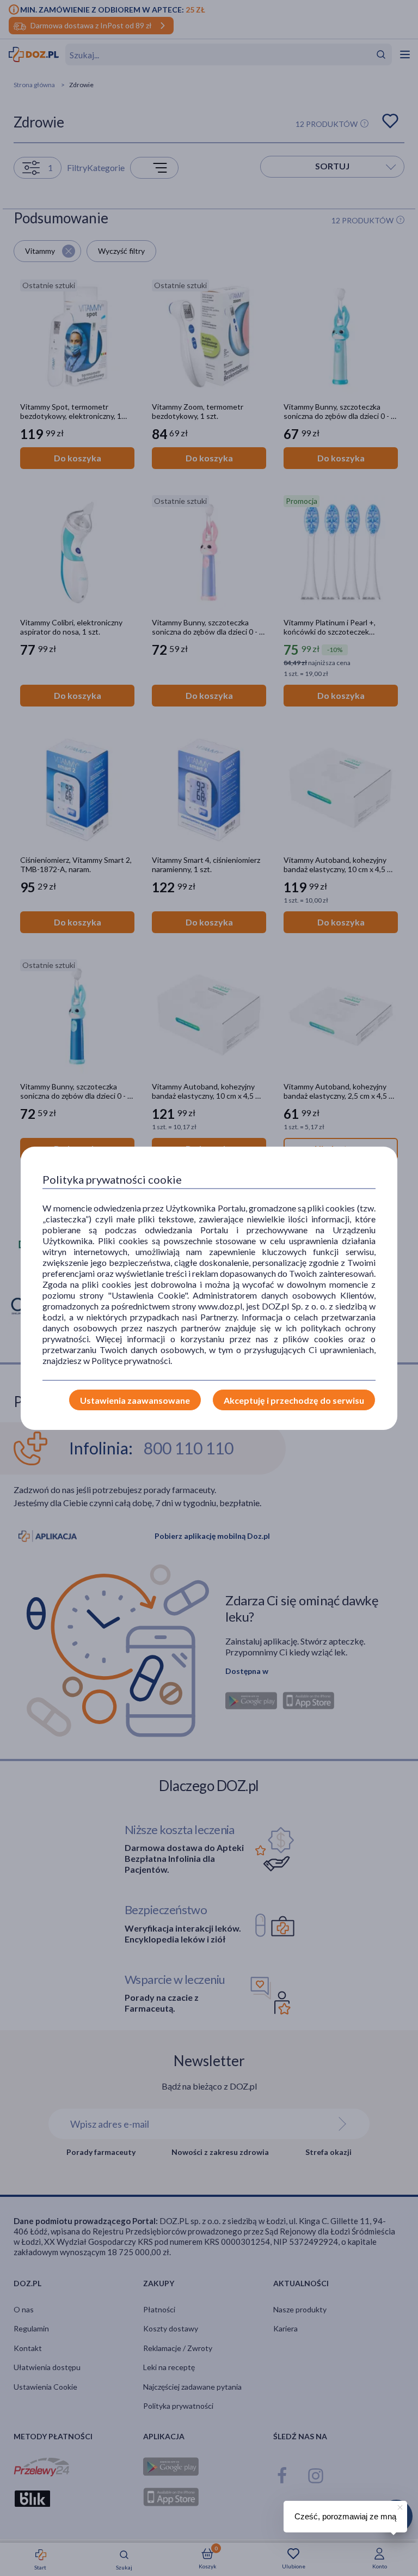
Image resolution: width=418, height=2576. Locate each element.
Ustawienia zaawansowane (135, 1400)
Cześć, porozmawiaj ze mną (345, 2516)
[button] (399, 2506)
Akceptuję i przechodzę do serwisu (294, 1400)
